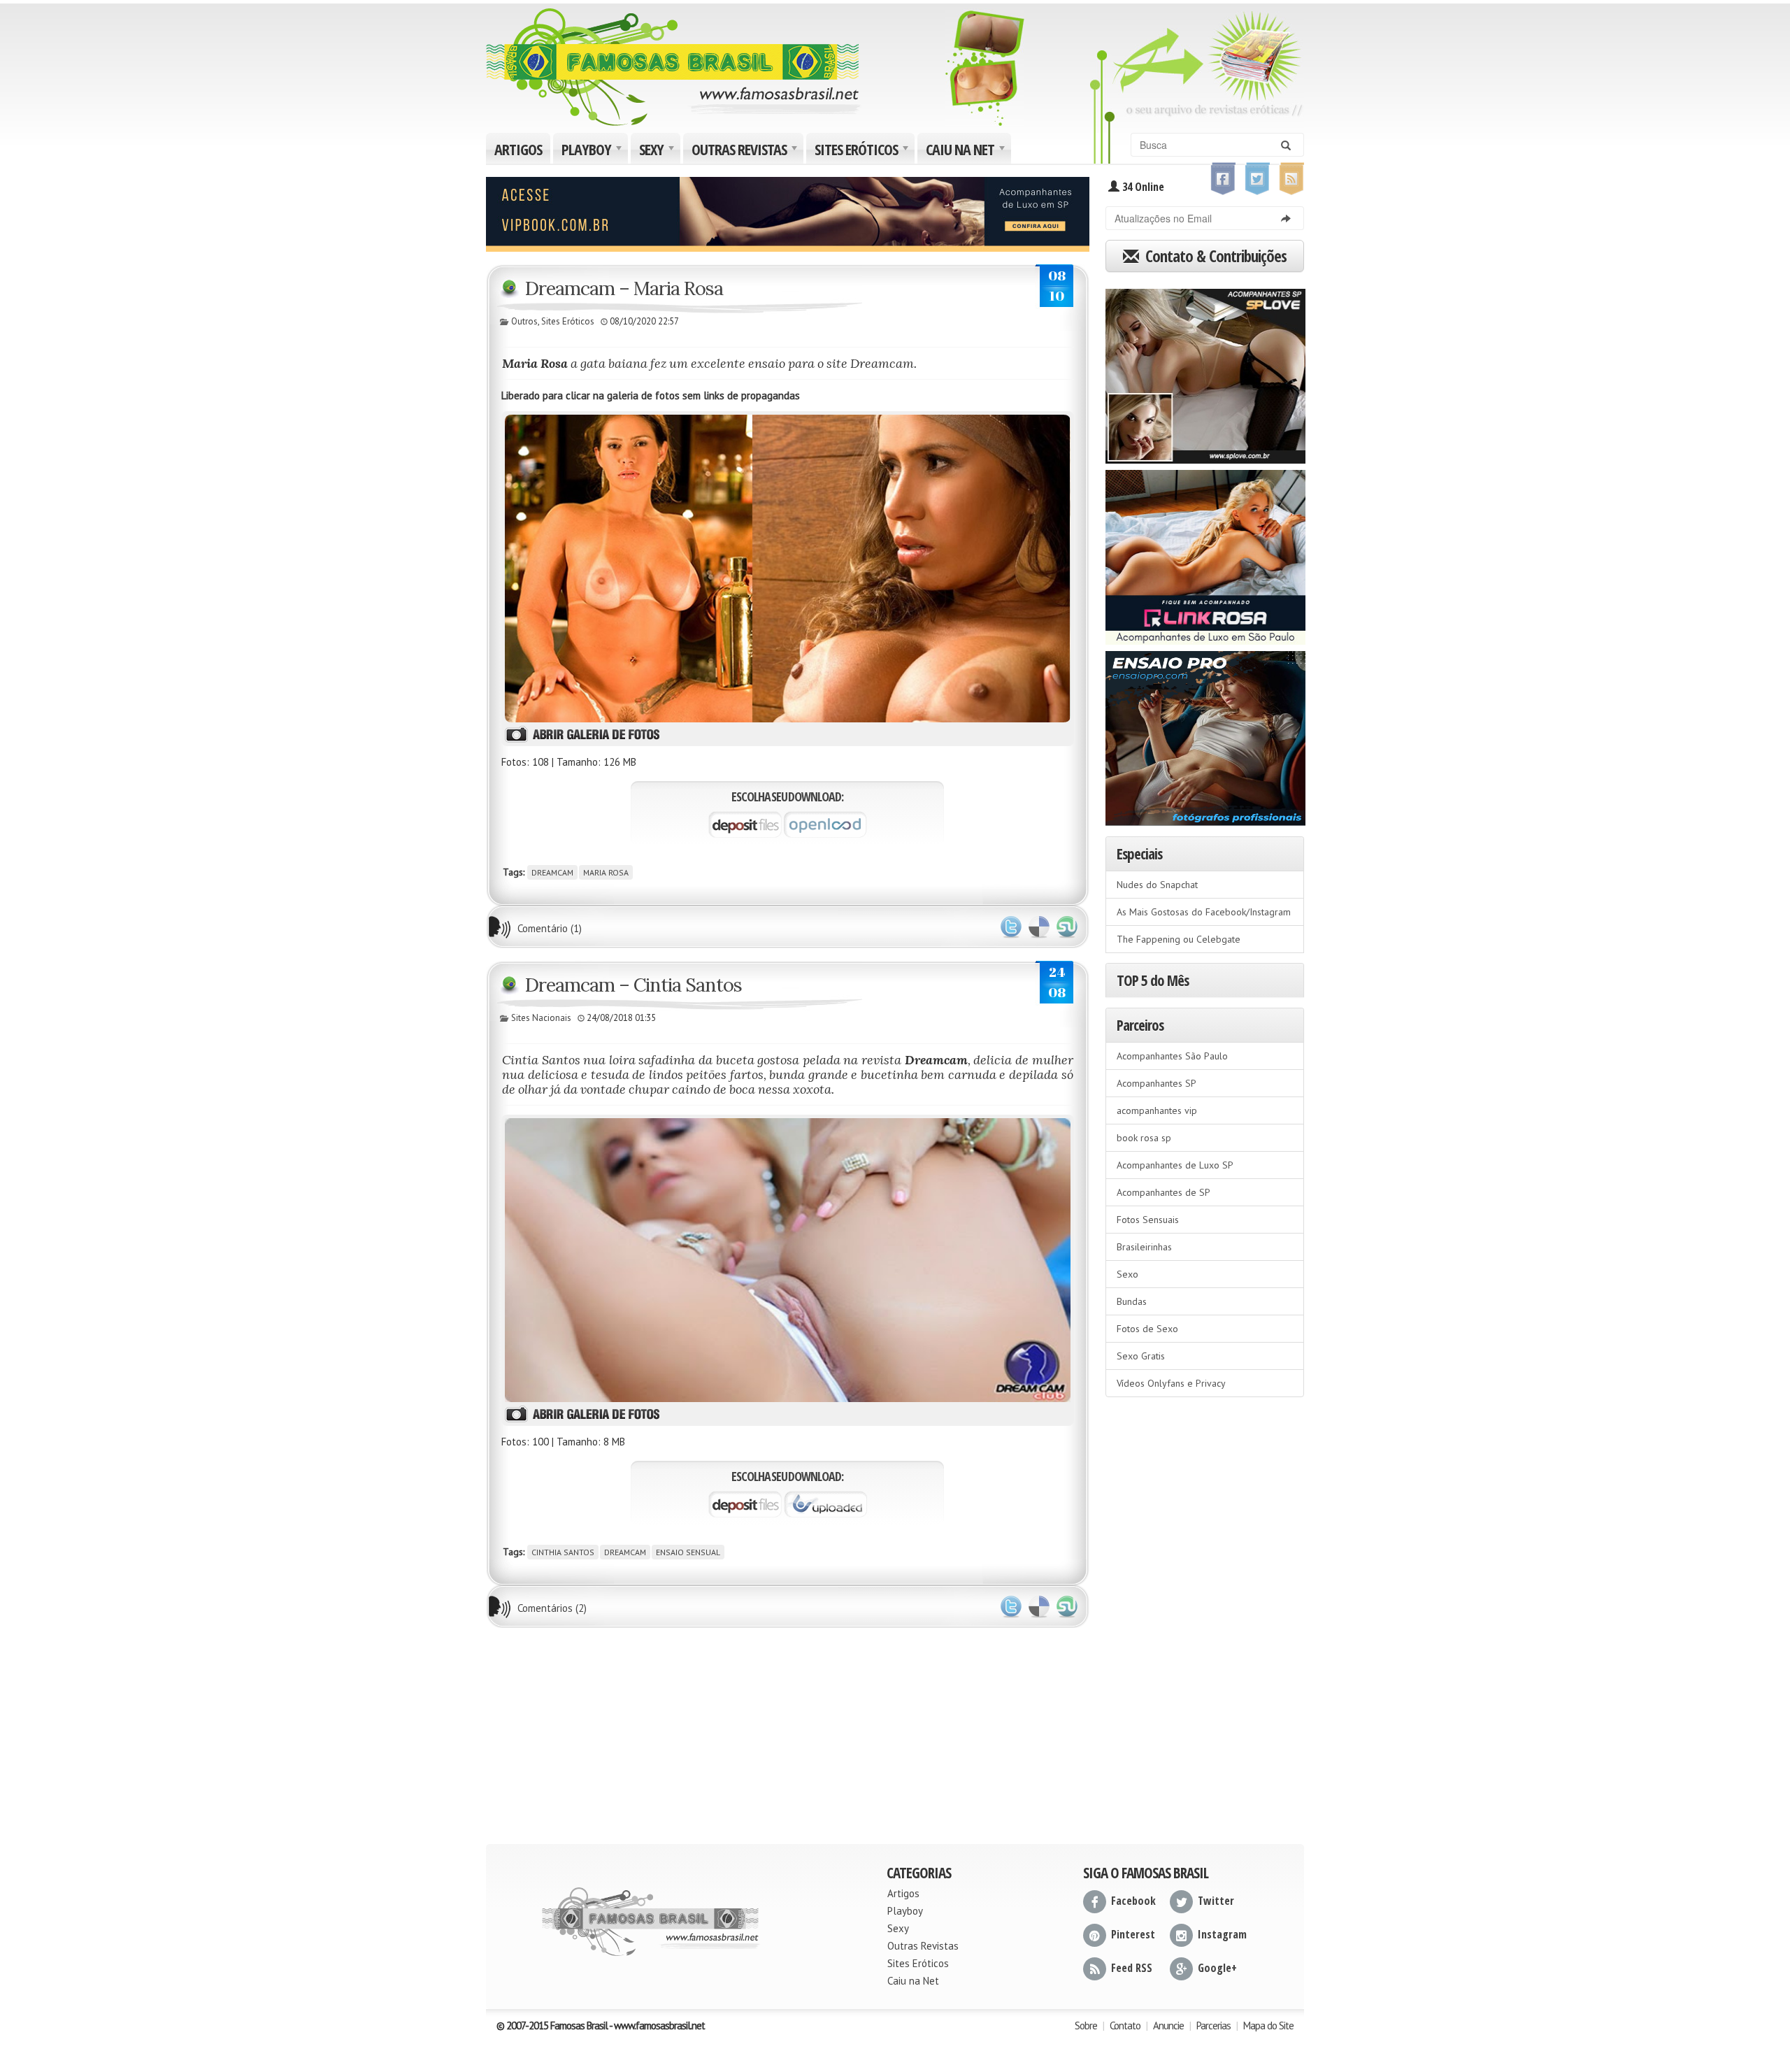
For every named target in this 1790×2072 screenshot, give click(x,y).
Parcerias (1213, 2025)
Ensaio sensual (688, 1552)
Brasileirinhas (1144, 1247)
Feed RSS (1132, 1968)
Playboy (593, 151)
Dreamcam (552, 872)
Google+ (1217, 1968)
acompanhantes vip (1157, 1110)
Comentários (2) (552, 1608)
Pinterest (1133, 1934)
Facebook (1133, 1901)
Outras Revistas (746, 151)
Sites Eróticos (863, 151)
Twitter (1011, 927)
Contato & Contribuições (1214, 256)
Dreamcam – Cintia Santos (633, 985)
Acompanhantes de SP (1163, 1192)
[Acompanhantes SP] (1205, 371)
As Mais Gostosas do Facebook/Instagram (1204, 912)
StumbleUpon (1067, 927)
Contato (1125, 2025)
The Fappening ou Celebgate (1179, 939)
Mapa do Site (1268, 2025)
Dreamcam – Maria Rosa (624, 288)
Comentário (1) (550, 928)
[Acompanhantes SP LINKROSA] (1205, 552)
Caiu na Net (967, 151)
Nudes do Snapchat (1157, 885)
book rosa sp (1144, 1138)
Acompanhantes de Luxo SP (1175, 1165)
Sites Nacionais (541, 1018)
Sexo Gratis (1141, 1356)
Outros (524, 321)
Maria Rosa (606, 872)
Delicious (1039, 927)
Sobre (1086, 2025)
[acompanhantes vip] (788, 213)
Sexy (658, 151)
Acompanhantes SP (1157, 1083)
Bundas (1132, 1301)
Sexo (1127, 1274)
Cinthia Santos (563, 1552)
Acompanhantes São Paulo (1172, 1056)
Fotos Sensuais (1148, 1220)
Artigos (518, 149)
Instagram (1222, 1934)
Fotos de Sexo (1147, 1329)
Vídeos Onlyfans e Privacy (1171, 1383)
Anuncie (1168, 2025)
